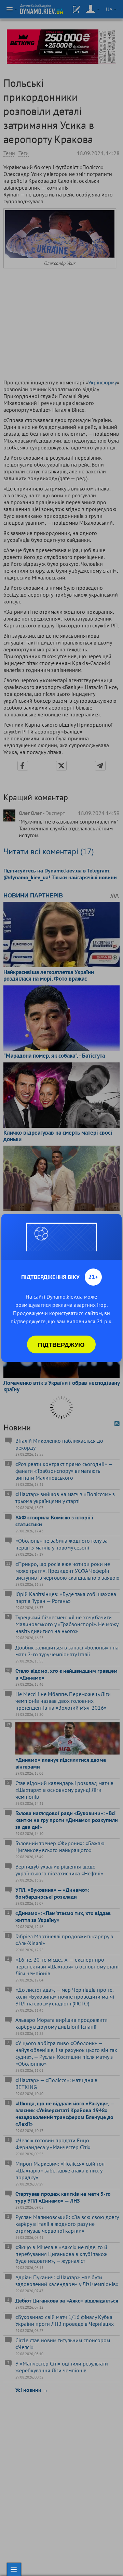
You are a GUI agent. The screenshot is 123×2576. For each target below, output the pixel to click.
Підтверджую (61, 1344)
